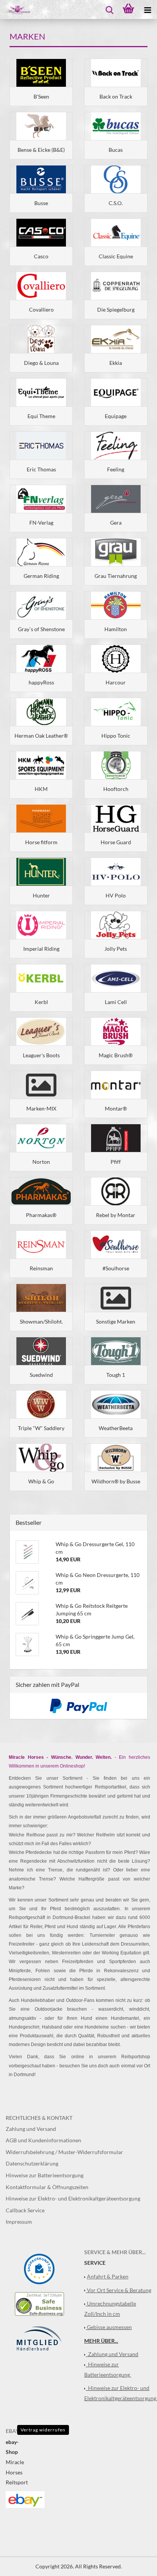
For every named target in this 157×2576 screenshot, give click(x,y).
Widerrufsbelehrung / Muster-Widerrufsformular (64, 2152)
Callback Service (25, 2210)
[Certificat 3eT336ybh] (39, 2303)
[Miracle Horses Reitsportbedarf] (15, 10)
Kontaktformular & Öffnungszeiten (47, 2187)
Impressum (19, 2222)
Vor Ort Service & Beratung (119, 2290)
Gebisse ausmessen (109, 2327)
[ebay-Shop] (25, 2499)
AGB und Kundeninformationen (43, 2140)
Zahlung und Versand (31, 2129)
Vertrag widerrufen (43, 2430)
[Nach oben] (136, 2565)
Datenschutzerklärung (32, 2163)
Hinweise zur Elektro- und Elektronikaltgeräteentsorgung (73, 2198)
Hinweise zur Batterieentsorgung (45, 2175)
